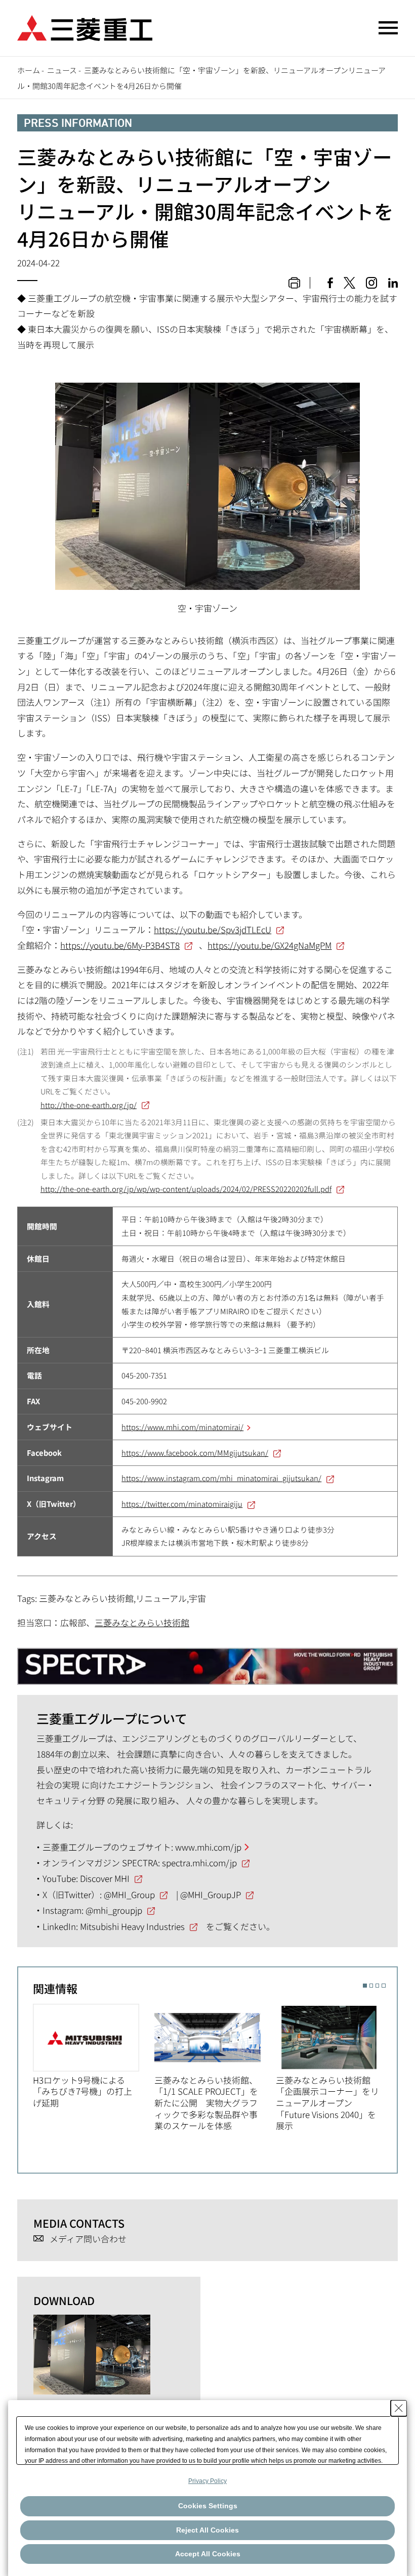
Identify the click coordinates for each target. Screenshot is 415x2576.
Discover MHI (105, 1878)
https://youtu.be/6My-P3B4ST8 (120, 945)
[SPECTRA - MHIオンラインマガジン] (207, 1661)
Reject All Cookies (207, 2530)
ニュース (62, 70)
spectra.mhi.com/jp (199, 1862)
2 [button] (371, 1985)
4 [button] (383, 1985)
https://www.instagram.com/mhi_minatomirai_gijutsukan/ (221, 1478)
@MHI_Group (129, 1894)
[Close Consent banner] (399, 2408)
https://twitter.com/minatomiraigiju (182, 1504)
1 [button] (365, 1985)
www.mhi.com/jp (208, 1847)
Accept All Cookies (208, 2554)
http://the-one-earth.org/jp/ (89, 1105)
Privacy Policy (207, 2481)
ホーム (29, 70)
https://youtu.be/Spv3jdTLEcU (213, 929)
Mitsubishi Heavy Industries (132, 1926)
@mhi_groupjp (114, 1910)
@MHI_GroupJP (211, 1894)
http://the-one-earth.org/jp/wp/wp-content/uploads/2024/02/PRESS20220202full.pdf (186, 1189)
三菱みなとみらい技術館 (142, 1622)
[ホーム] (85, 27)
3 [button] (377, 1985)
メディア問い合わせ (88, 2239)
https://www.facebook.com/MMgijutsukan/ (195, 1453)
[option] (94, 2056)
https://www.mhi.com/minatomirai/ (182, 1427)
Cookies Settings (208, 2506)
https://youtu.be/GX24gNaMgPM (269, 945)
